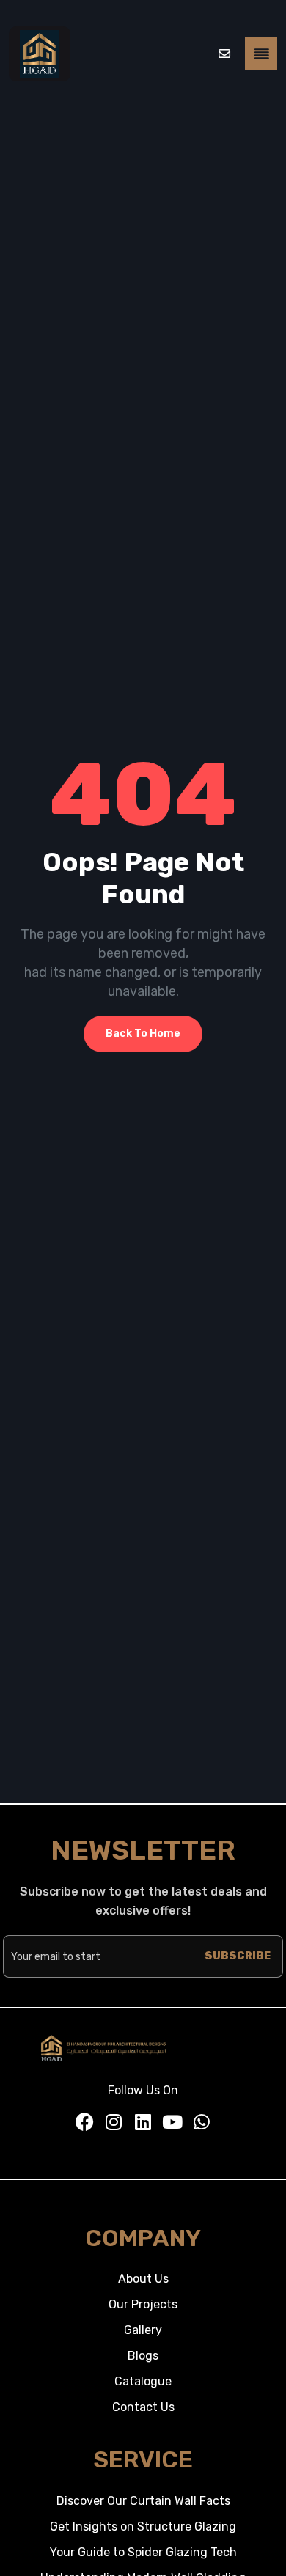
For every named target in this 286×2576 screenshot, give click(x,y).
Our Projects (143, 2304)
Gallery (143, 2330)
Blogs (143, 2356)
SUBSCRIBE (238, 1956)
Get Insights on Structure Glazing (143, 2527)
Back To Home (143, 1034)
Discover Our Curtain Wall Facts (143, 2501)
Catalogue (143, 2381)
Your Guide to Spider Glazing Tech (143, 2552)
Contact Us (143, 2407)
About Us (143, 2279)
